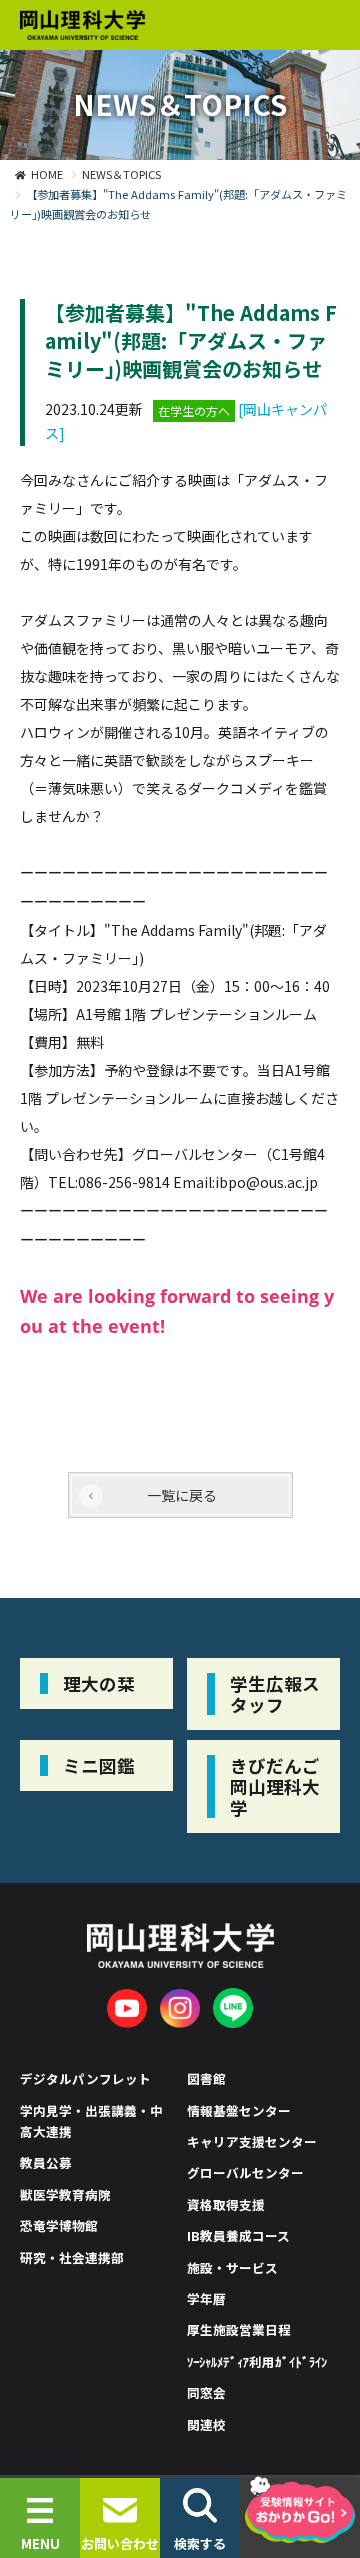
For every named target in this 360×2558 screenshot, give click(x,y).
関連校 (206, 2424)
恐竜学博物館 (59, 2225)
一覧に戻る (182, 1495)
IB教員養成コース (238, 2235)
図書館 (206, 2078)
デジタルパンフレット (85, 2078)
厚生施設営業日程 (239, 2329)
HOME (47, 174)
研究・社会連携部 (72, 2257)
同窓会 (206, 2392)
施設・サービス (232, 2267)
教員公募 (46, 2162)
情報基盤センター (239, 2110)
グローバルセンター (245, 2172)
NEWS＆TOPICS (121, 174)
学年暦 (206, 2298)
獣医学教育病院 (65, 2194)
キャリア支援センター (252, 2141)
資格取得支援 (226, 2204)
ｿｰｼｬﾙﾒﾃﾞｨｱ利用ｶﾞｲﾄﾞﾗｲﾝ (257, 2361)
